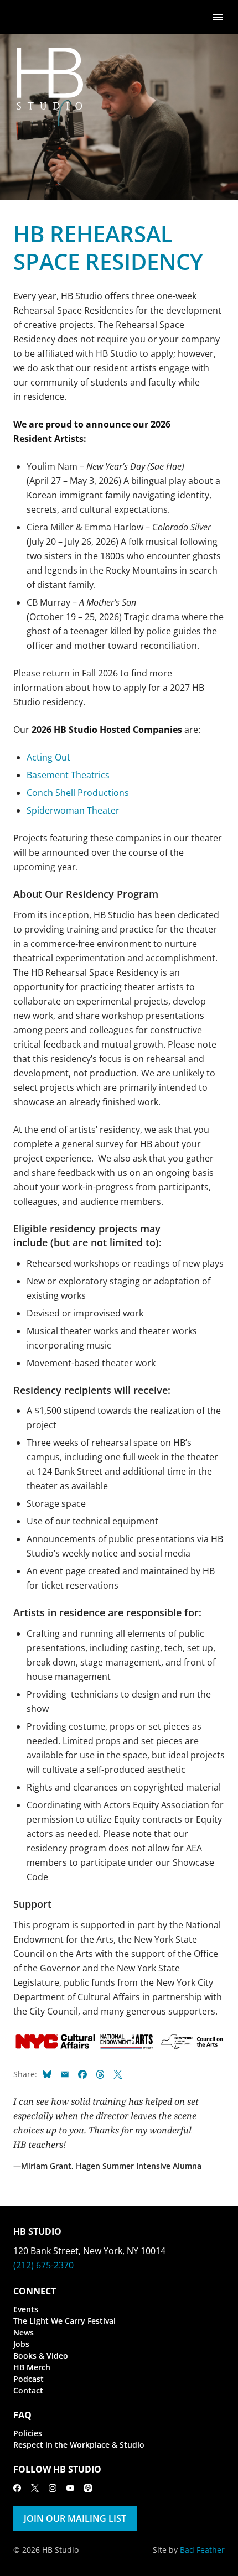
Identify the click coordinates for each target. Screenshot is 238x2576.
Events (26, 2309)
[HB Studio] (24, 17)
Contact (28, 2390)
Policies (28, 2433)
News (24, 2332)
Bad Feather (202, 2550)
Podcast (29, 2379)
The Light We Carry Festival (64, 2321)
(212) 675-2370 (43, 2265)
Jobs (21, 2344)
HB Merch (32, 2367)
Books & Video (41, 2356)
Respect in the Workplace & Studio (79, 2445)
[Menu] (218, 16)
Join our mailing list (75, 2518)
